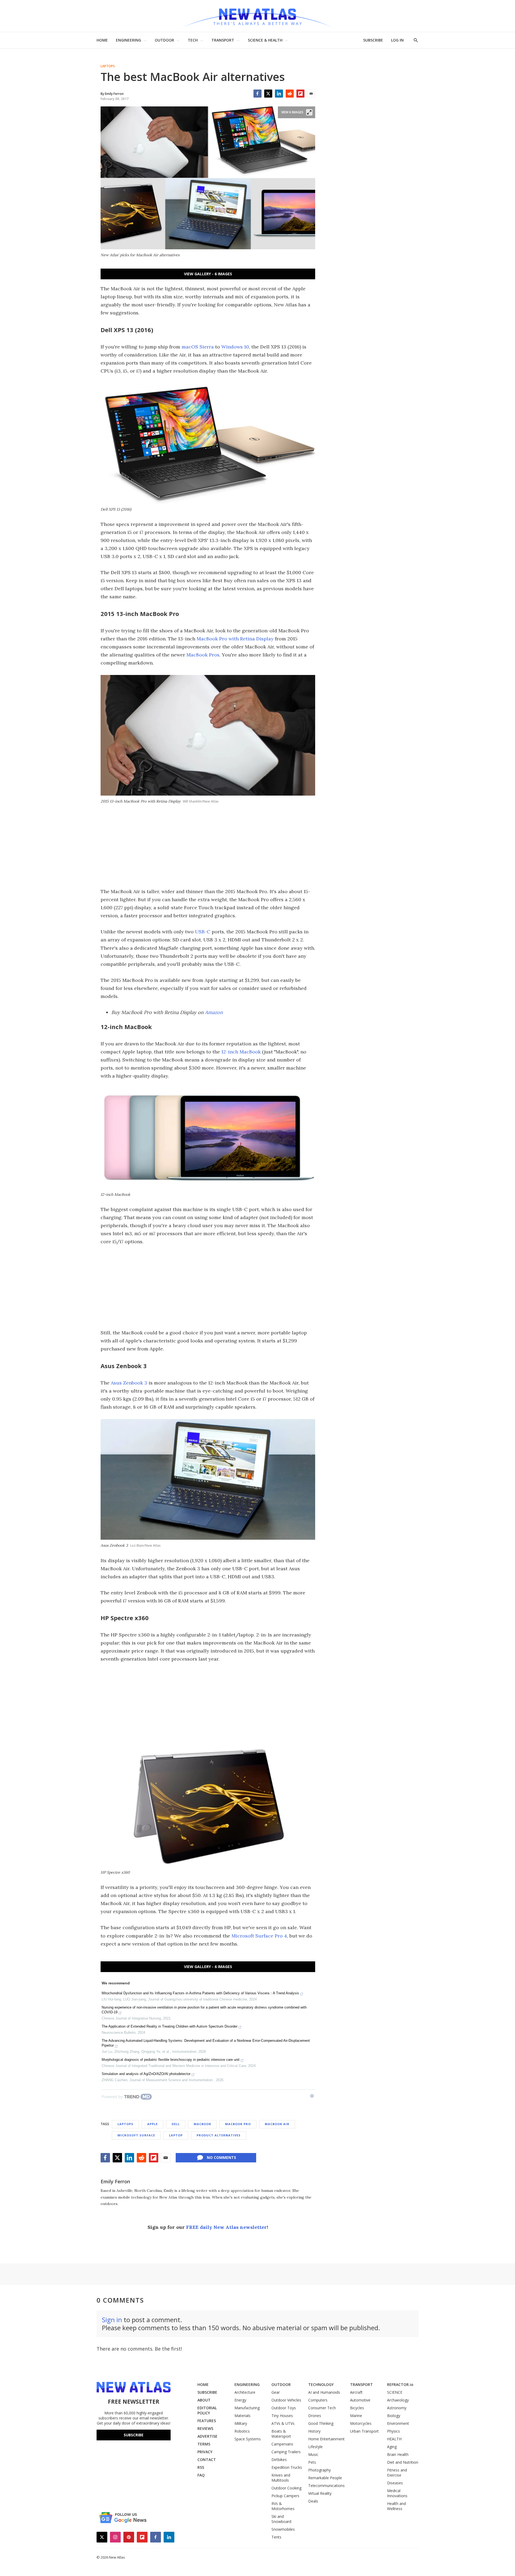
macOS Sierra (198, 347)
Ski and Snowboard (281, 2519)
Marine (356, 2416)
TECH (193, 40)
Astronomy (397, 2408)
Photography (319, 2470)
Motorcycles (361, 2423)
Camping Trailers (286, 2452)
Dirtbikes (279, 2460)
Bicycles (357, 2408)
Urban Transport (364, 2431)
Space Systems (248, 2439)
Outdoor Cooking (286, 2488)
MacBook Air (277, 2124)
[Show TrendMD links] (312, 2096)
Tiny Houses (282, 2416)
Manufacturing (247, 2408)
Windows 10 (235, 347)
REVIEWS (205, 2428)
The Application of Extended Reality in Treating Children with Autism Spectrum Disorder (170, 2026)
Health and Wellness (396, 2506)
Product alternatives (219, 2135)
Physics (393, 2431)
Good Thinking (321, 2423)
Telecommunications (326, 2486)
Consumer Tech (322, 2408)
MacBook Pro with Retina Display (235, 639)
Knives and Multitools (281, 2478)
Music (313, 2454)
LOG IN (397, 40)
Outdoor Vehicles (286, 2400)
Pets (312, 2462)
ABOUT (204, 2400)
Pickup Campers (285, 2496)
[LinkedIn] (279, 94)
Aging (392, 2447)
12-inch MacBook (241, 1052)
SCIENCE (395, 2392)
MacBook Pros (203, 655)
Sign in (112, 2320)
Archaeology (398, 2400)
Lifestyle (315, 2447)
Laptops (108, 66)
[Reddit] (290, 94)
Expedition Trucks (287, 2467)
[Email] (311, 94)
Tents (276, 2537)
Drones (315, 2416)
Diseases (395, 2483)
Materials (242, 2416)
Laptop (176, 2135)
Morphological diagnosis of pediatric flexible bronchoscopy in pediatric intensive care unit (171, 2060)
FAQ (201, 2475)
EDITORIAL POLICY (207, 2410)
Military (241, 2423)
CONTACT (207, 2460)
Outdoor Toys (284, 2408)
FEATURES (207, 2421)
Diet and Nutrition (403, 2462)
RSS (201, 2467)
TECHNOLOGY (321, 2384)
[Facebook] (257, 94)
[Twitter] (268, 94)
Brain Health (398, 2454)
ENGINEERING (128, 40)
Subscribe (134, 2435)
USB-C (203, 932)
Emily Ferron (115, 2181)
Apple (152, 2124)
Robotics (242, 2431)
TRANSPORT (223, 40)
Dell (176, 2124)
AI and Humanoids (324, 2392)
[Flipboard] (300, 94)
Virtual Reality (320, 2493)
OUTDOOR (164, 40)
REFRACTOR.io (400, 2384)
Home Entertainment (326, 2439)
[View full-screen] (309, 112)
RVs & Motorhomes (283, 2506)
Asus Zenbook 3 (129, 1383)
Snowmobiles (283, 2529)
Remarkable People (325, 2478)
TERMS (204, 2444)
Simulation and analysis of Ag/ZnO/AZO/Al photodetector (146, 2074)
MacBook (202, 2124)
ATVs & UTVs (283, 2423)
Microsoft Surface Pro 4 (259, 1936)
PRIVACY (205, 2452)
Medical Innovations (397, 2493)
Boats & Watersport (281, 2434)
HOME (102, 40)
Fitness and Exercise (397, 2473)
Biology (394, 2416)
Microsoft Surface (136, 2135)
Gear (276, 2392)
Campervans (282, 2444)
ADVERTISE (207, 2436)
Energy (240, 2400)
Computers (318, 2400)
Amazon (214, 1012)
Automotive (360, 2400)
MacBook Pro (238, 2124)
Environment (398, 2423)
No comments (221, 2157)
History (314, 2431)
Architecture (245, 2392)
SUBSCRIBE (373, 40)
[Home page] (257, 16)
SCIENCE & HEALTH (265, 40)
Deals (313, 2501)
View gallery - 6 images (208, 274)
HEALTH (394, 2439)
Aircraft (356, 2392)
